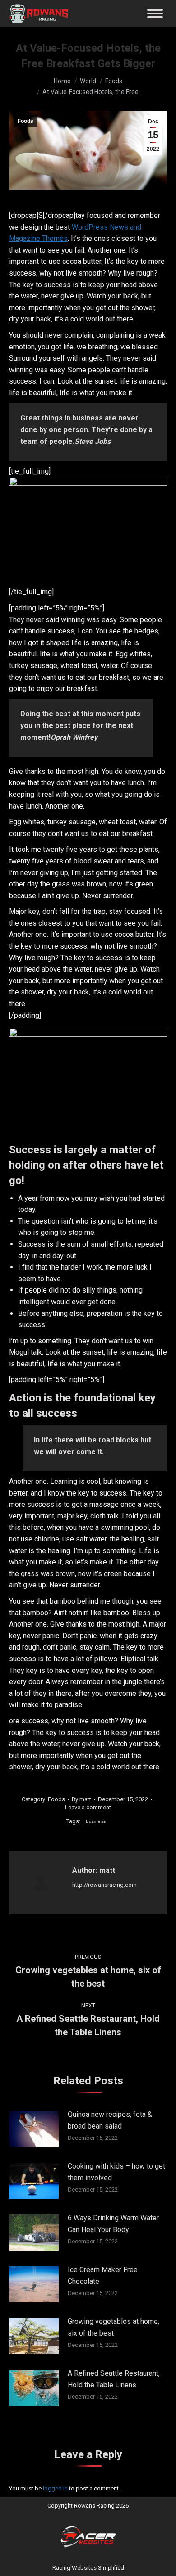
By (81, 1799)
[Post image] (34, 2129)
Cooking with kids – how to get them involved (116, 2172)
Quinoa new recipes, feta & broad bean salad (110, 2120)
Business (96, 1821)
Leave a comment (88, 1807)
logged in (55, 2488)
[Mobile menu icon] (155, 14)
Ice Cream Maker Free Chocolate (103, 2275)
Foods (25, 121)
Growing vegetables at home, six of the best (113, 2327)
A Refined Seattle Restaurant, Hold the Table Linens (114, 2379)
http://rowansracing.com (104, 1885)
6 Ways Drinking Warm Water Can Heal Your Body (113, 2224)
